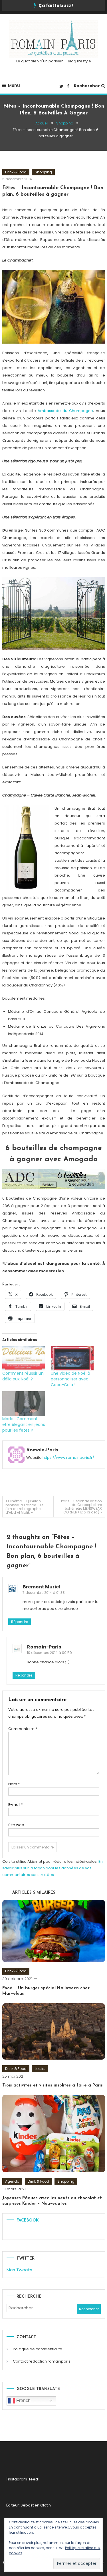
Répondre (20, 1622)
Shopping (43, 172)
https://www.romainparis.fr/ (68, 1458)
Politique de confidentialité (38, 2349)
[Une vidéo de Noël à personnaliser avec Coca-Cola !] (72, 1358)
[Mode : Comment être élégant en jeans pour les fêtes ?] (24, 1404)
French (23, 2400)
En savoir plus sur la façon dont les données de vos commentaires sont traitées (53, 1868)
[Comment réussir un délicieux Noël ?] (24, 1358)
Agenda (12, 2181)
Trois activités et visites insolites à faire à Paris (53, 2085)
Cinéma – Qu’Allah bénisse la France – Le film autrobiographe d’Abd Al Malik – (24, 1507)
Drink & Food (16, 172)
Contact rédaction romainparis (42, 2361)
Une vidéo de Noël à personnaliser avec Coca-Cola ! (70, 1379)
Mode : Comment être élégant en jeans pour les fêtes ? (24, 1424)
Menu (14, 85)
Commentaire (23, 1729)
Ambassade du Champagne (65, 411)
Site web (16, 1825)
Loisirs (40, 2069)
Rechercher (87, 86)
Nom (14, 1784)
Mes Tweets (19, 2270)
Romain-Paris (42, 1450)
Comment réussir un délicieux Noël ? (23, 1376)
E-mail (16, 1805)
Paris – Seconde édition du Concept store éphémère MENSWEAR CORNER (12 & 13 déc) (81, 1507)
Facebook (28, 2221)
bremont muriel (42, 1587)
